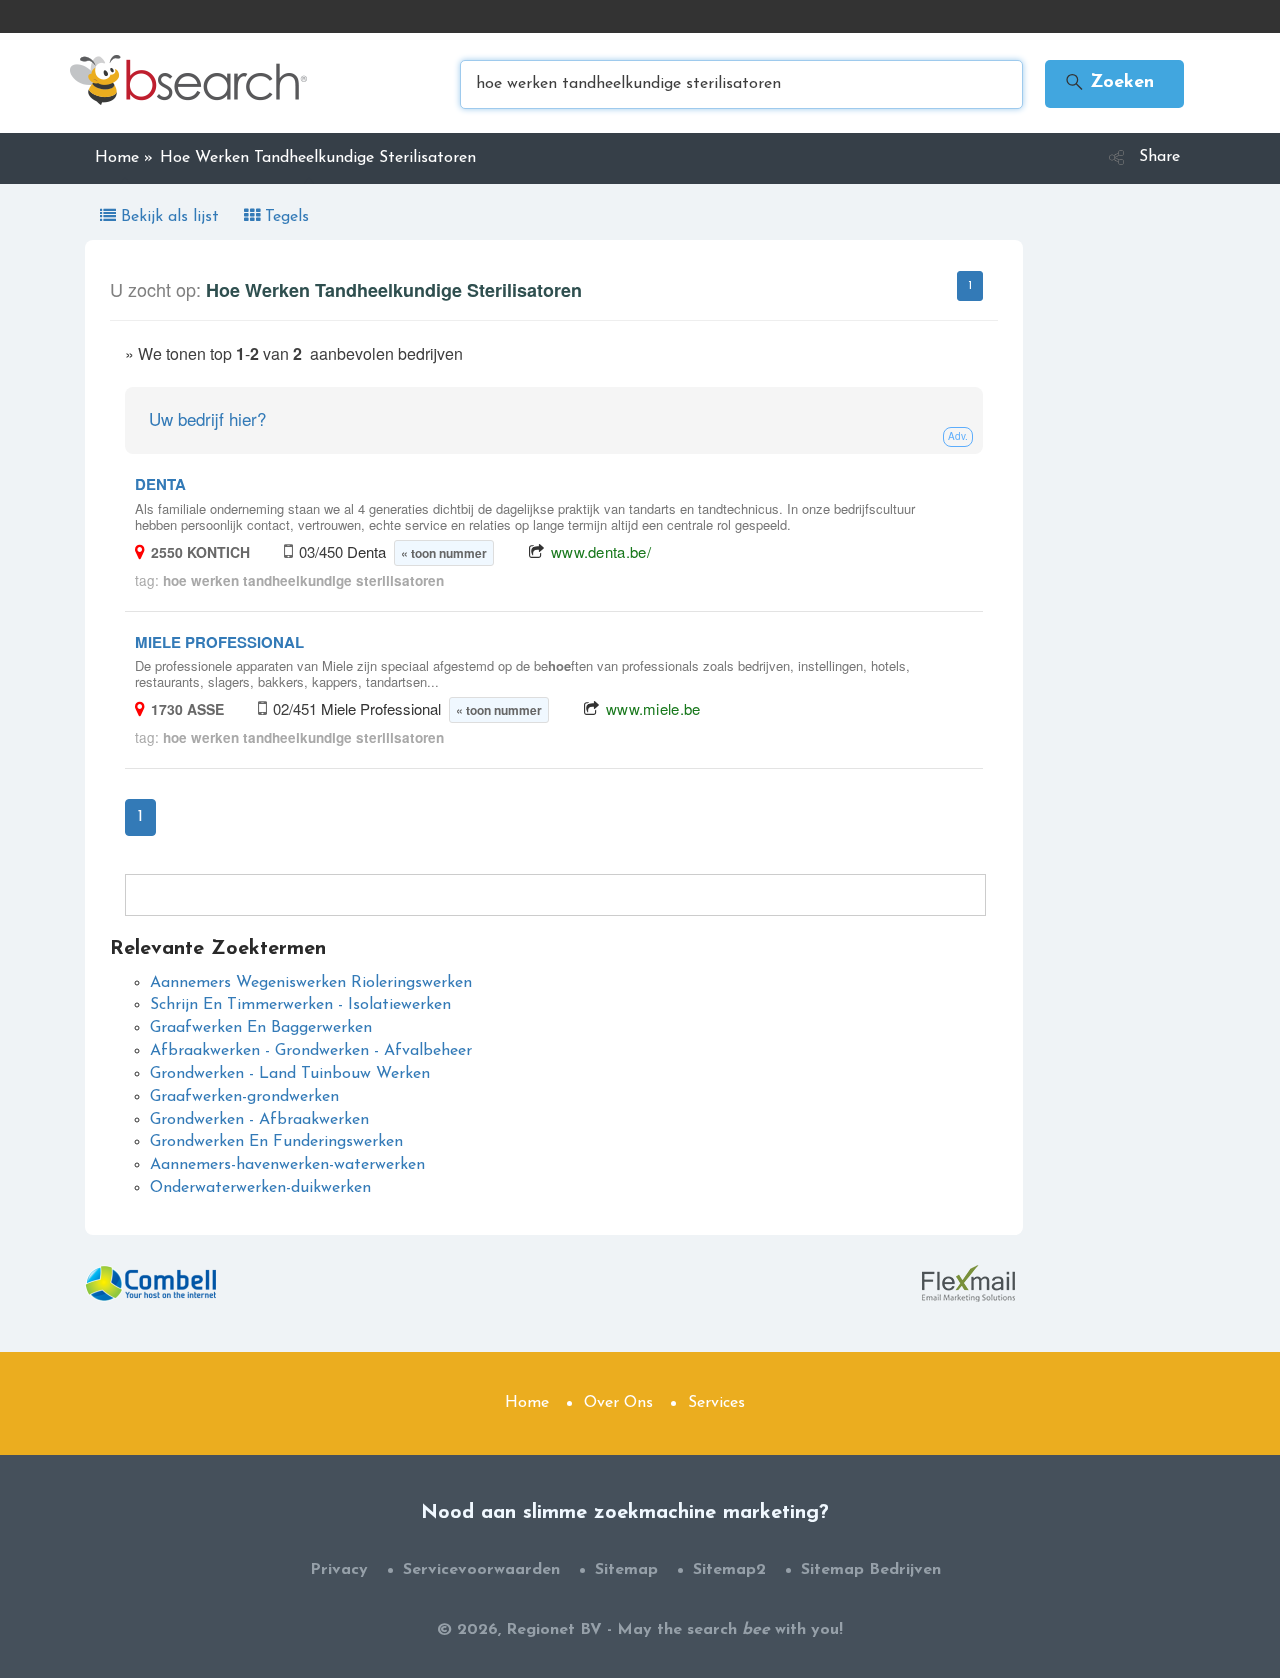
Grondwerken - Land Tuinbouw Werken (290, 1074)
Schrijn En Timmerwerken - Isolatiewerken (300, 1005)
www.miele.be (653, 708)
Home (527, 1403)
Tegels (284, 217)
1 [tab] (970, 286)
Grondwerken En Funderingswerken (276, 1142)
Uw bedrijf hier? (207, 418)
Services (716, 1403)
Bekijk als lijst (170, 217)
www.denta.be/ (601, 551)
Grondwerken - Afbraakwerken (259, 1120)
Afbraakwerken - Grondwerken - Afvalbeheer (311, 1051)
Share (1159, 157)
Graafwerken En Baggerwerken (261, 1028)
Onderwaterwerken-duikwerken (260, 1188)
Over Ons (618, 1403)
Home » (124, 158)
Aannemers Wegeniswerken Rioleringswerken (311, 983)
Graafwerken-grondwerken (244, 1097)
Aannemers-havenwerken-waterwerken (287, 1165)
